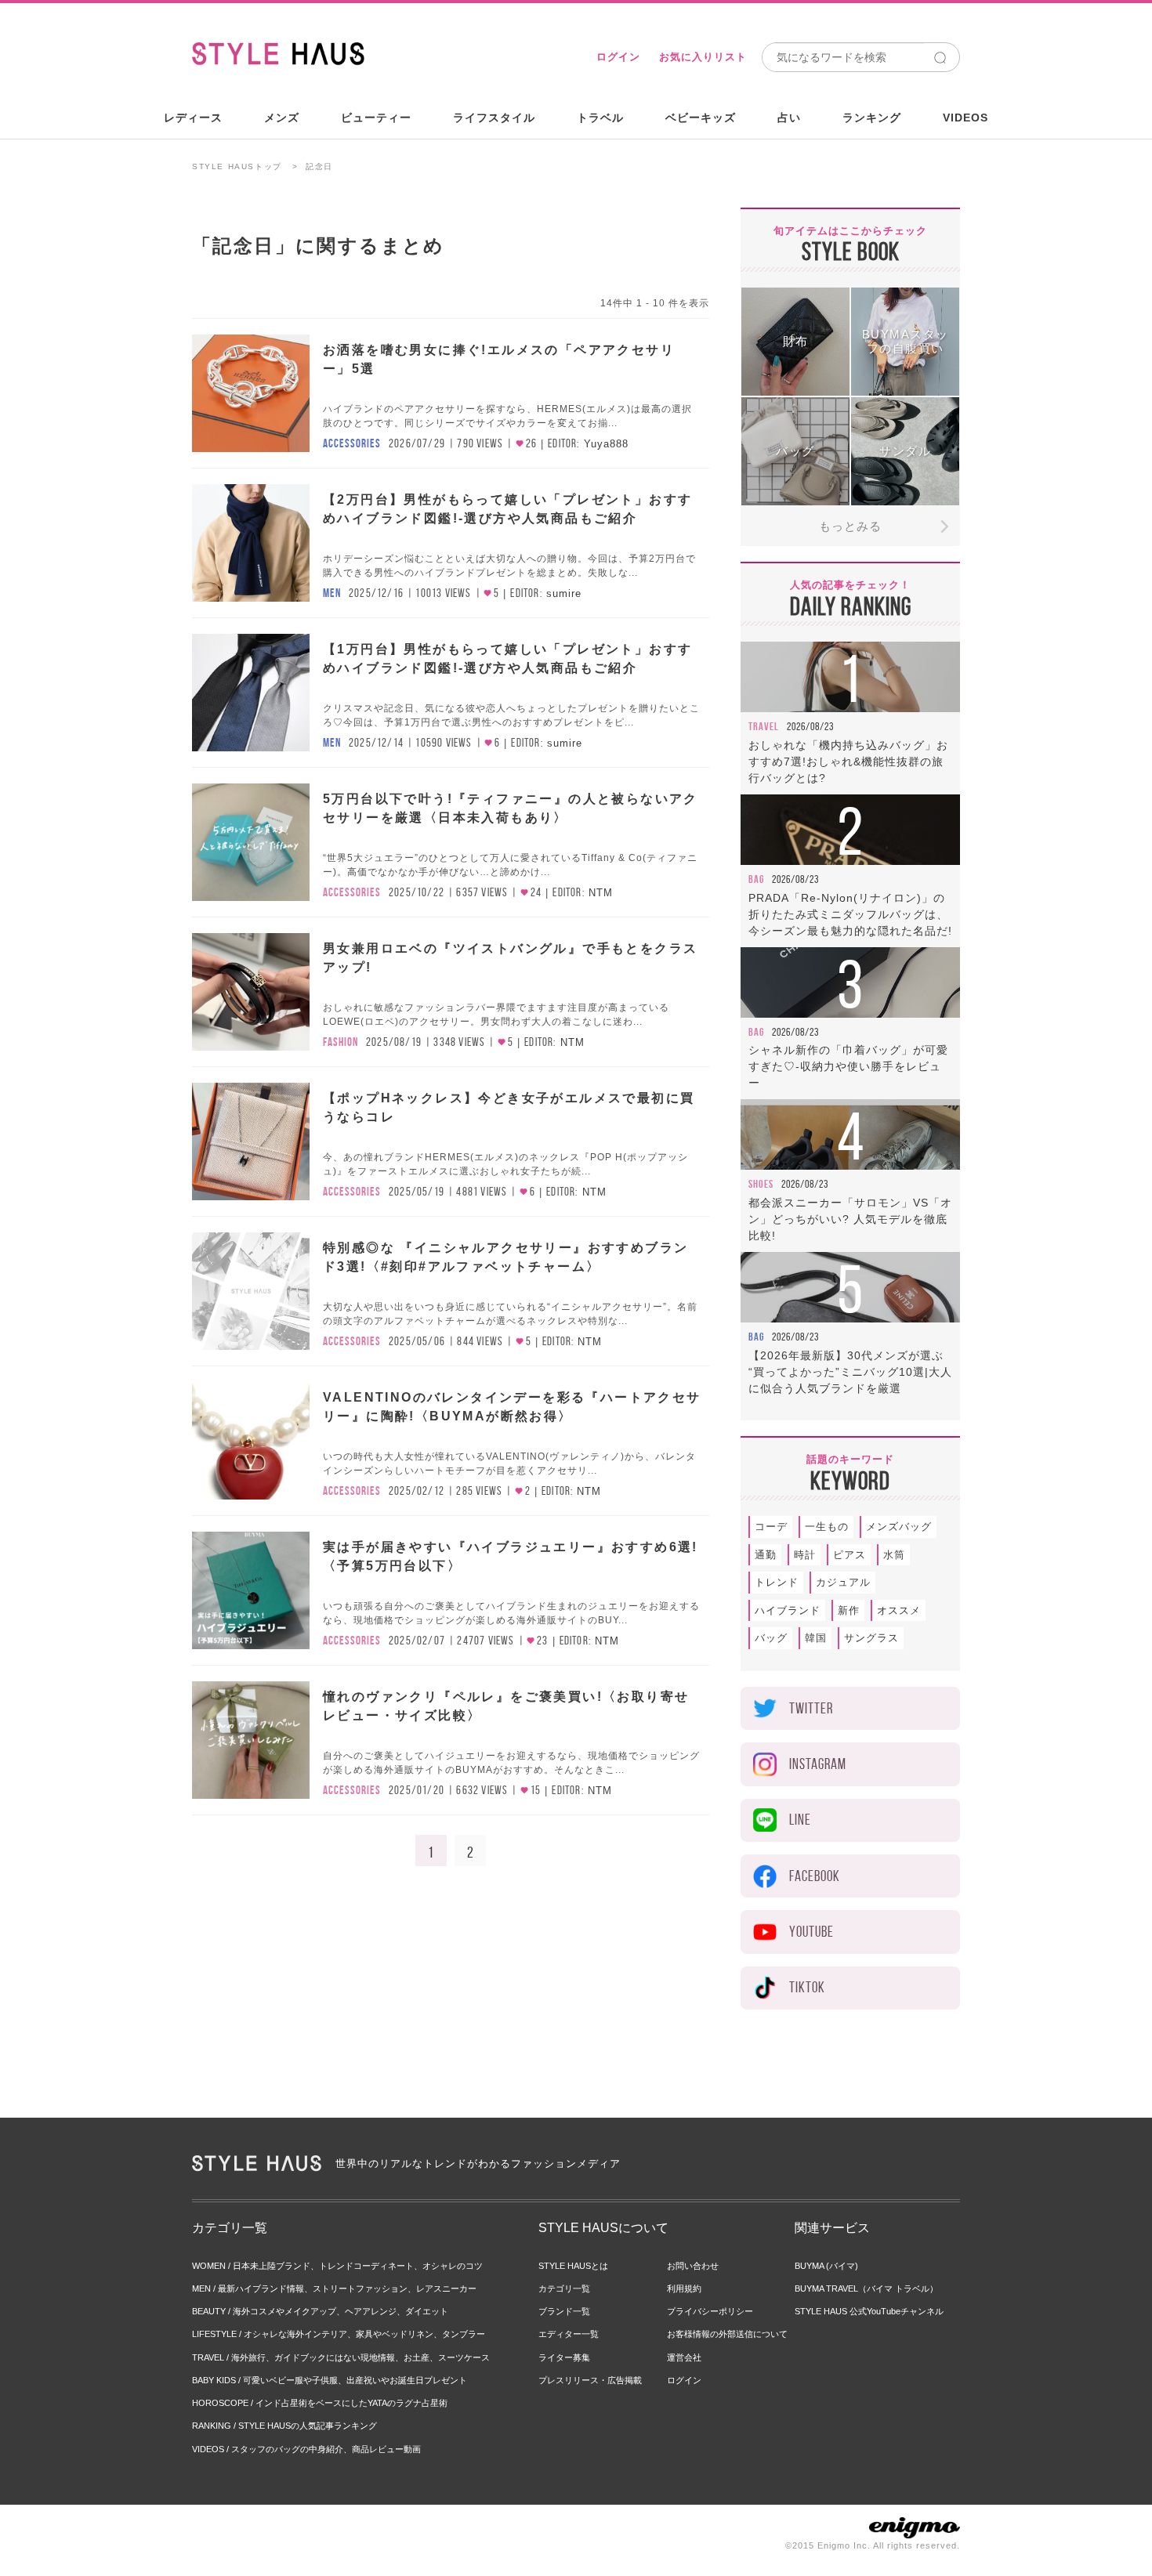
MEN (332, 593)
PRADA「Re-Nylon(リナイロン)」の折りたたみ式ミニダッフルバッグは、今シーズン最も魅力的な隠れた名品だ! (850, 914)
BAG (756, 879)
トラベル (600, 118)
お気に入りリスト (703, 57)
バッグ (771, 1638)
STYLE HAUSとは (573, 2266)
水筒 (894, 1555)
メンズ (282, 118)
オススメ (899, 1610)
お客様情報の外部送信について (727, 2334)
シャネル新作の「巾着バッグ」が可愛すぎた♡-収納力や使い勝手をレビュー (848, 1066)
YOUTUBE (811, 1932)
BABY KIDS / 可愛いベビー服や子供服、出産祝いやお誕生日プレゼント (330, 2380)
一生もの (827, 1527)
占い (789, 118)
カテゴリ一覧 (564, 2288)
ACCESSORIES (352, 443)
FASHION (341, 1042)
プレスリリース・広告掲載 (590, 2380)
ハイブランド (788, 1610)
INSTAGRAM (818, 1764)
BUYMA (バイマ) (826, 2266)
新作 (849, 1610)
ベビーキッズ (701, 118)
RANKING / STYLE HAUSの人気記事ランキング (284, 2426)
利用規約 (684, 2288)
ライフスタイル (494, 118)
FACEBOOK (815, 1876)
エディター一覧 (569, 2334)
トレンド (777, 1582)
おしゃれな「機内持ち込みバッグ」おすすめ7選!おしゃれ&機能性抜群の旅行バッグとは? (848, 762)
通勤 (766, 1555)
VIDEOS (965, 118)
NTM (601, 893)
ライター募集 (564, 2357)
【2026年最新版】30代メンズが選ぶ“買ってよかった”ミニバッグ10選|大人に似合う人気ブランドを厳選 (850, 1372)
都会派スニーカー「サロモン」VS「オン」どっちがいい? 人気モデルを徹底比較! (850, 1219)
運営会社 (684, 2357)
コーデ (771, 1527)
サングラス (871, 1638)
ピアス (850, 1555)
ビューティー (376, 118)
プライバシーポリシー (710, 2311)
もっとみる (850, 526)
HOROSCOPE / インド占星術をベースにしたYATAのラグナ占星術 (320, 2403)
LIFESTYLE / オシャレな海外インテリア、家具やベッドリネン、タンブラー (339, 2334)
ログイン (618, 57)
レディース (193, 118)
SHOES (761, 1184)
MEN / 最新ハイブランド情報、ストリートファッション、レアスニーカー (334, 2288)
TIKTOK (807, 1987)
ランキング (872, 118)
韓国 (816, 1638)
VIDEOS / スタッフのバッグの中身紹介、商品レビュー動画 (306, 2449)
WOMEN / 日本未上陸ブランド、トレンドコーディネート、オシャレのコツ (337, 2266)
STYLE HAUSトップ (237, 166)
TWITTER (811, 1708)
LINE (800, 1820)
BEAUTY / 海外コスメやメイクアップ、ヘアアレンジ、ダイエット (320, 2311)
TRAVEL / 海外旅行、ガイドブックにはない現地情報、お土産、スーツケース (341, 2357)
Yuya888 (606, 444)
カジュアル (843, 1582)
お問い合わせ (693, 2266)
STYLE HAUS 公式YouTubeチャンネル (869, 2311)
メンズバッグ (899, 1527)
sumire (564, 593)
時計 (805, 1555)
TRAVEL (764, 726)
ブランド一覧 (564, 2311)
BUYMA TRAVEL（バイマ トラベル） (866, 2288)
